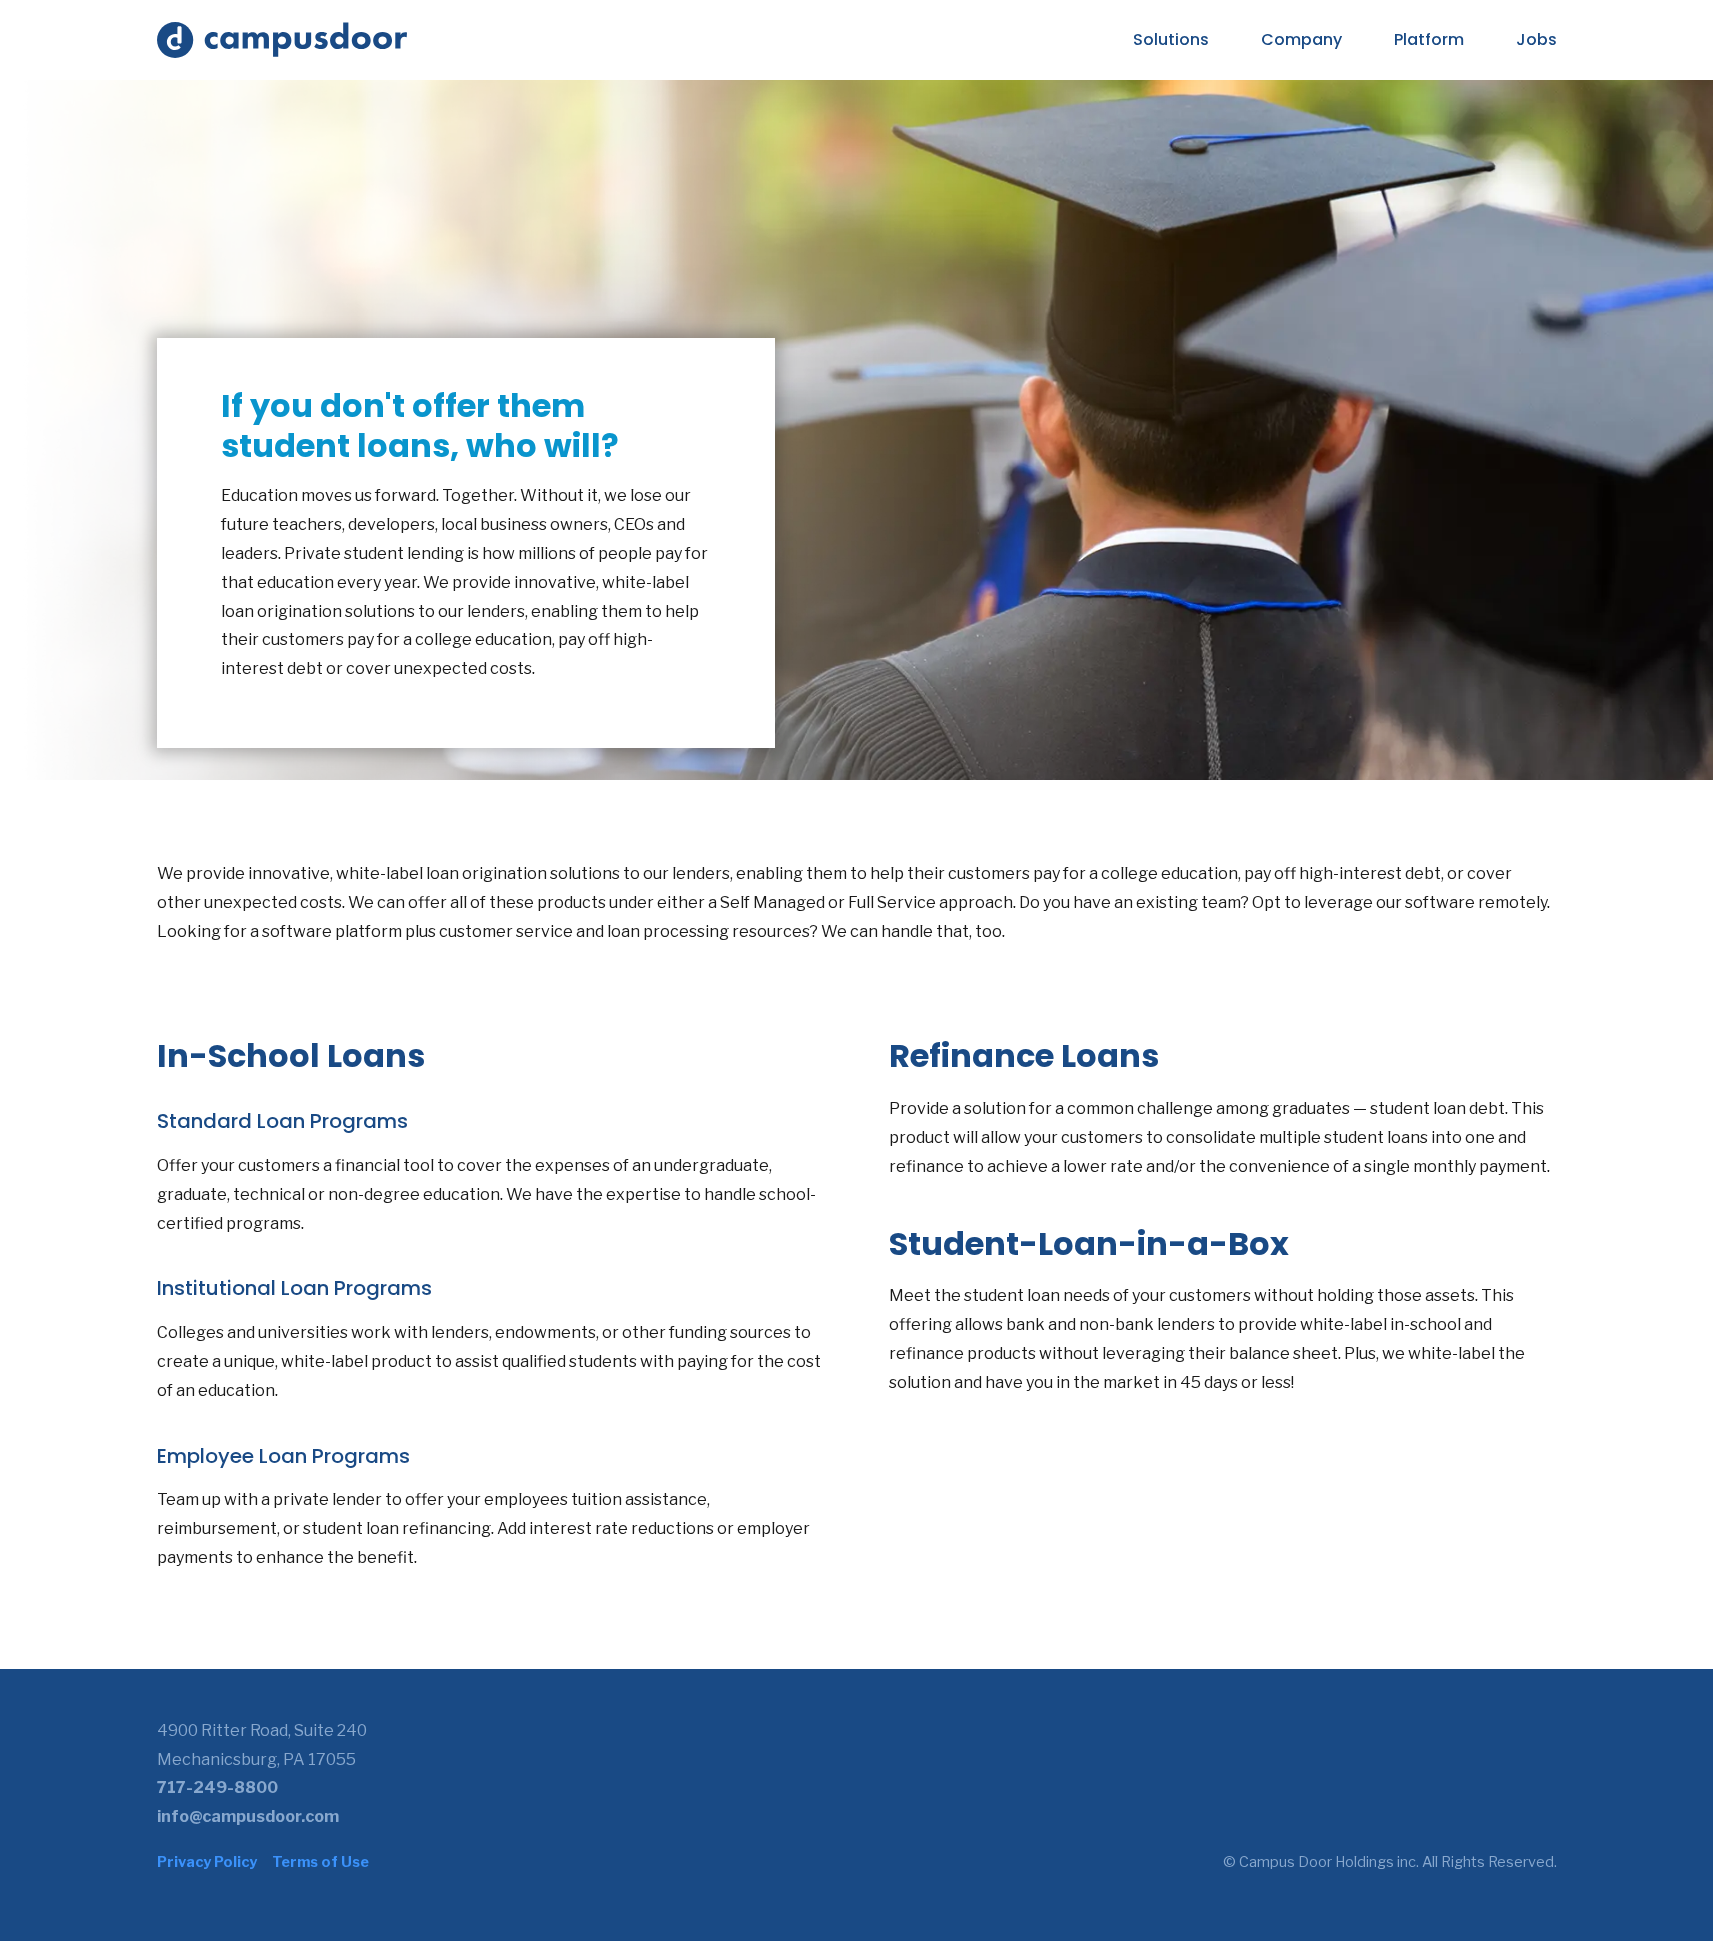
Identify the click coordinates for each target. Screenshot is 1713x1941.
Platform (1429, 39)
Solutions (1171, 39)
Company (1301, 39)
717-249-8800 (217, 1787)
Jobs (1536, 39)
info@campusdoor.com (248, 1816)
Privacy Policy (207, 1862)
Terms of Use (320, 1862)
